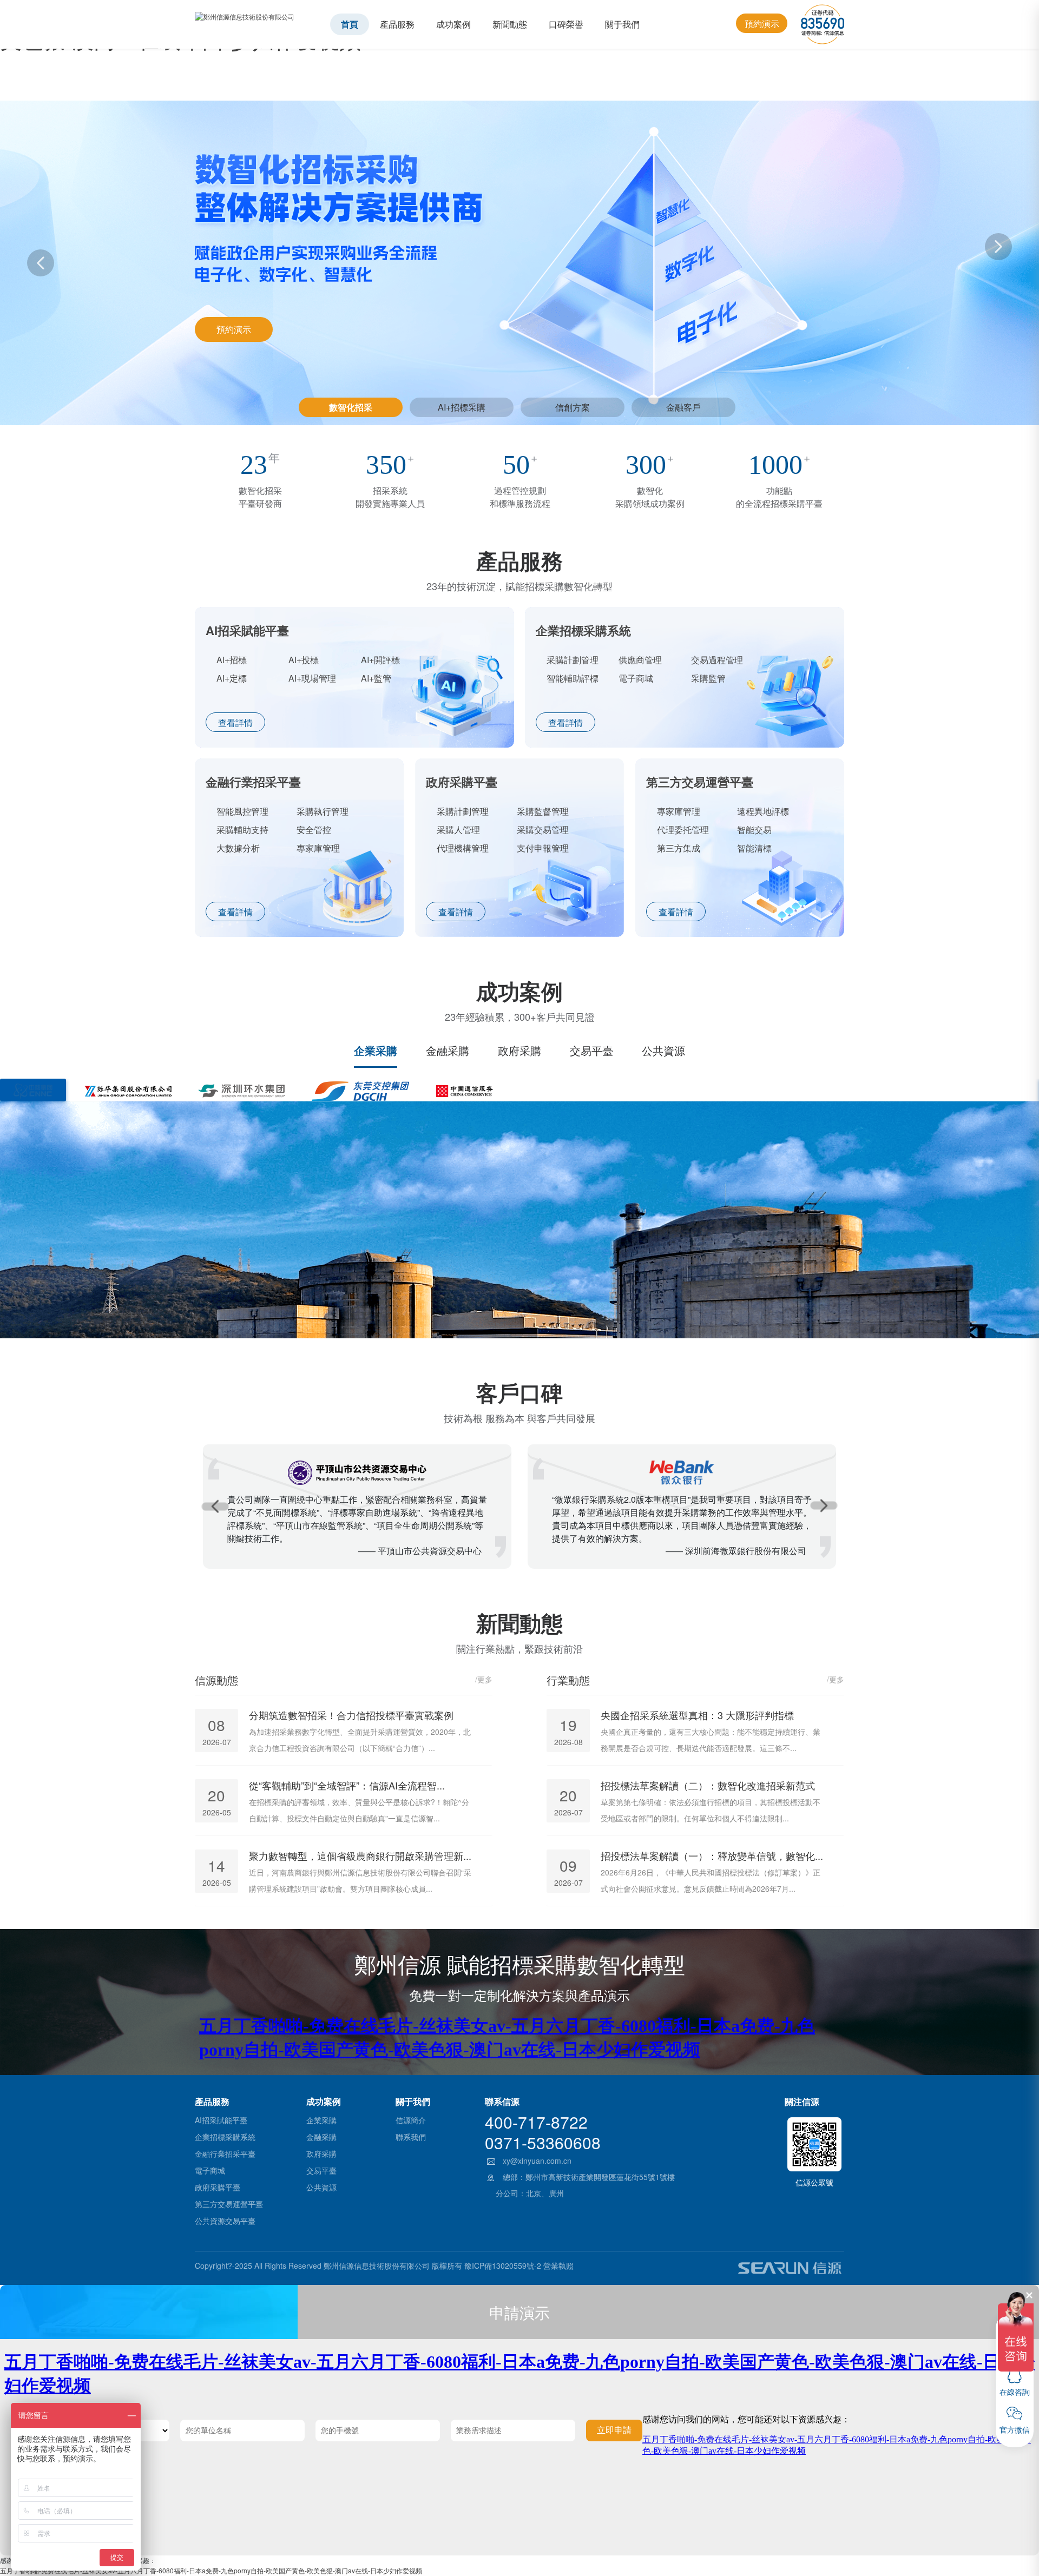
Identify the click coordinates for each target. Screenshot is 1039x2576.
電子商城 (636, 678)
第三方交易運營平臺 (229, 2204)
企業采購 (376, 1051)
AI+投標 (304, 660)
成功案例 (453, 24)
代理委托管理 (683, 830)
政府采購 (519, 1051)
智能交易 (754, 830)
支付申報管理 (543, 848)
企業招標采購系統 (225, 2137)
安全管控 (314, 830)
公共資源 (663, 1051)
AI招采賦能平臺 (221, 2120)
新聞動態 (510, 24)
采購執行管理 (323, 811)
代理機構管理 (463, 848)
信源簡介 (411, 2120)
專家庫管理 (318, 848)
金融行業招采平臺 (225, 2154)
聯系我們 (411, 2137)
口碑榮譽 (566, 24)
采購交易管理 (543, 830)
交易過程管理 (717, 660)
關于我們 (622, 24)
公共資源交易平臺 (225, 2221)
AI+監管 (376, 678)
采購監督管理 (543, 811)
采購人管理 (458, 830)
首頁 (350, 24)
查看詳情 (235, 722)
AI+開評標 (380, 660)
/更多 (484, 1679)
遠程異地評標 (763, 811)
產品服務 (397, 24)
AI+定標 (232, 678)
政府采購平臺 (218, 2187)
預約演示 (762, 24)
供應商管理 (640, 660)
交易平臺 (591, 1051)
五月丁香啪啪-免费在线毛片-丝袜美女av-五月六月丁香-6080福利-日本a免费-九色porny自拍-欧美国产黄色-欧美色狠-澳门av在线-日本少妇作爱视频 (211, 2570)
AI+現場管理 (312, 678)
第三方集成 (679, 848)
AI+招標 (232, 660)
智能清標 (754, 848)
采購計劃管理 (573, 660)
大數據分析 (238, 848)
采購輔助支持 (242, 830)
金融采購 (448, 1051)
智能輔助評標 (573, 678)
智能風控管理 (242, 811)
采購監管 (708, 678)
